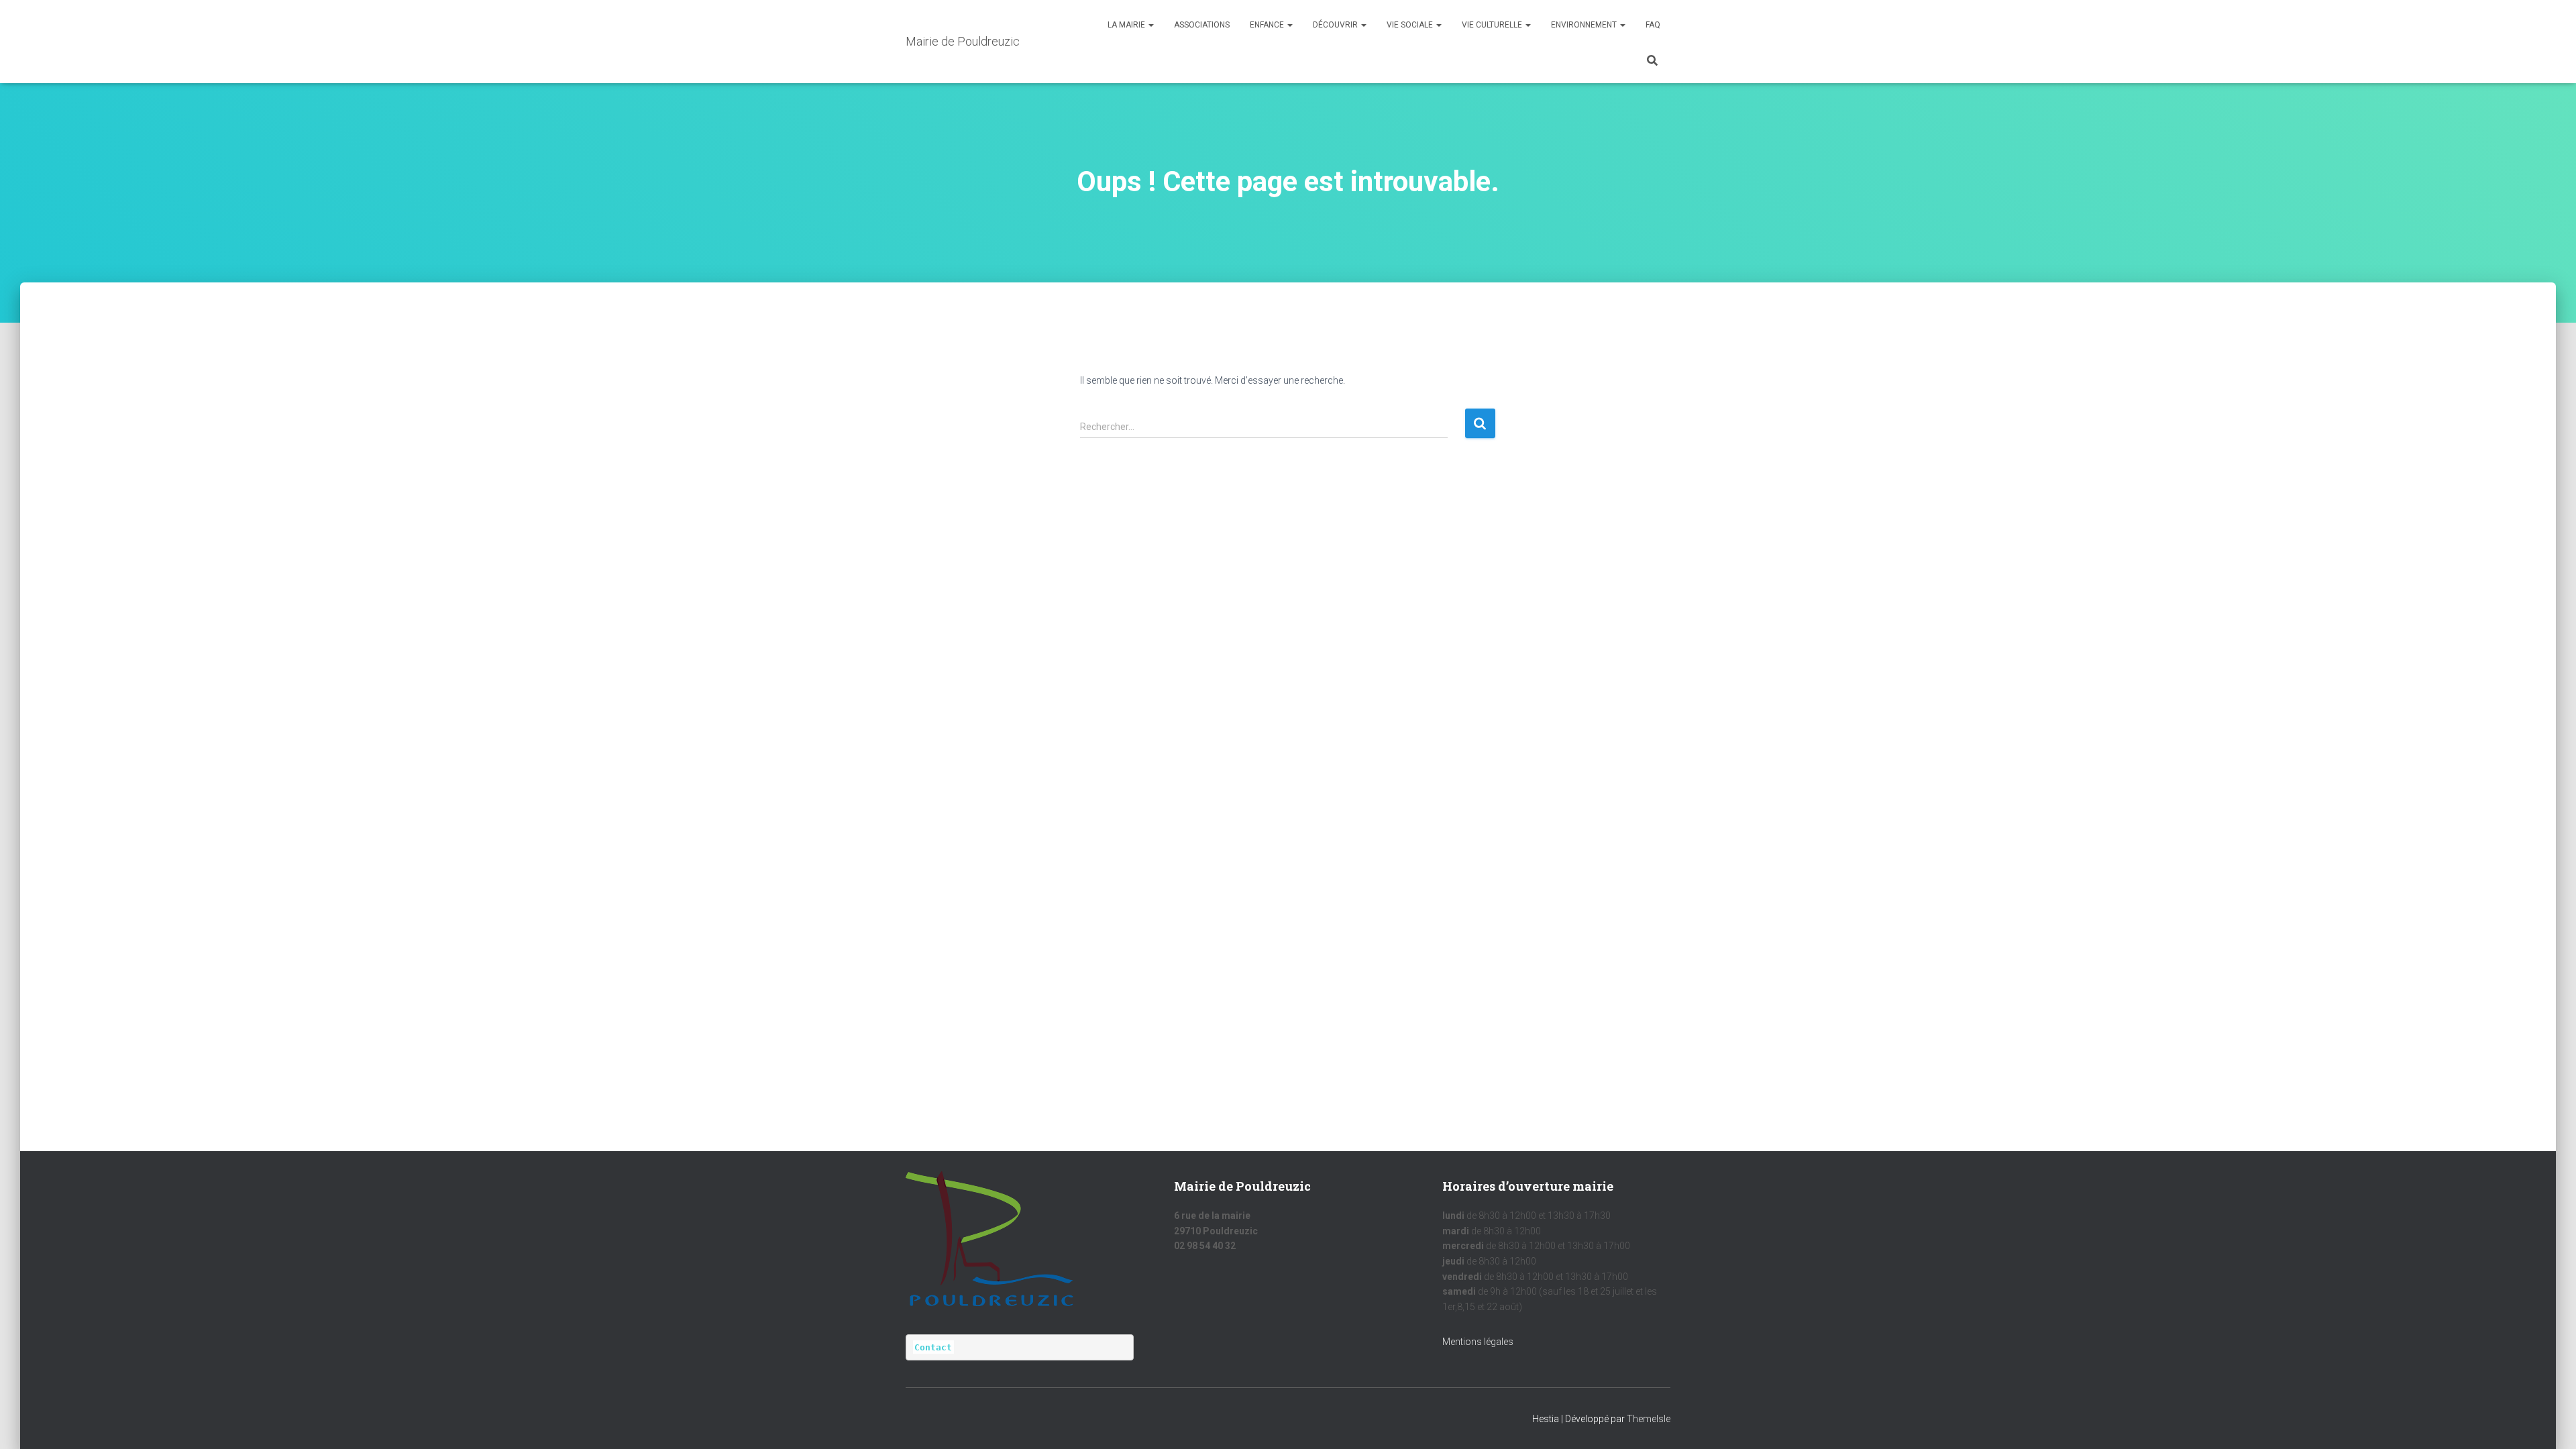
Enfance (1268, 25)
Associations (1202, 25)
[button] (1150, 25)
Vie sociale (1411, 25)
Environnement (1585, 25)
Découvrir (1336, 25)
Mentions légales (1478, 1342)
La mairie (1127, 25)
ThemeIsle (1649, 1419)
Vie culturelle (1493, 25)
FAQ (1653, 25)
